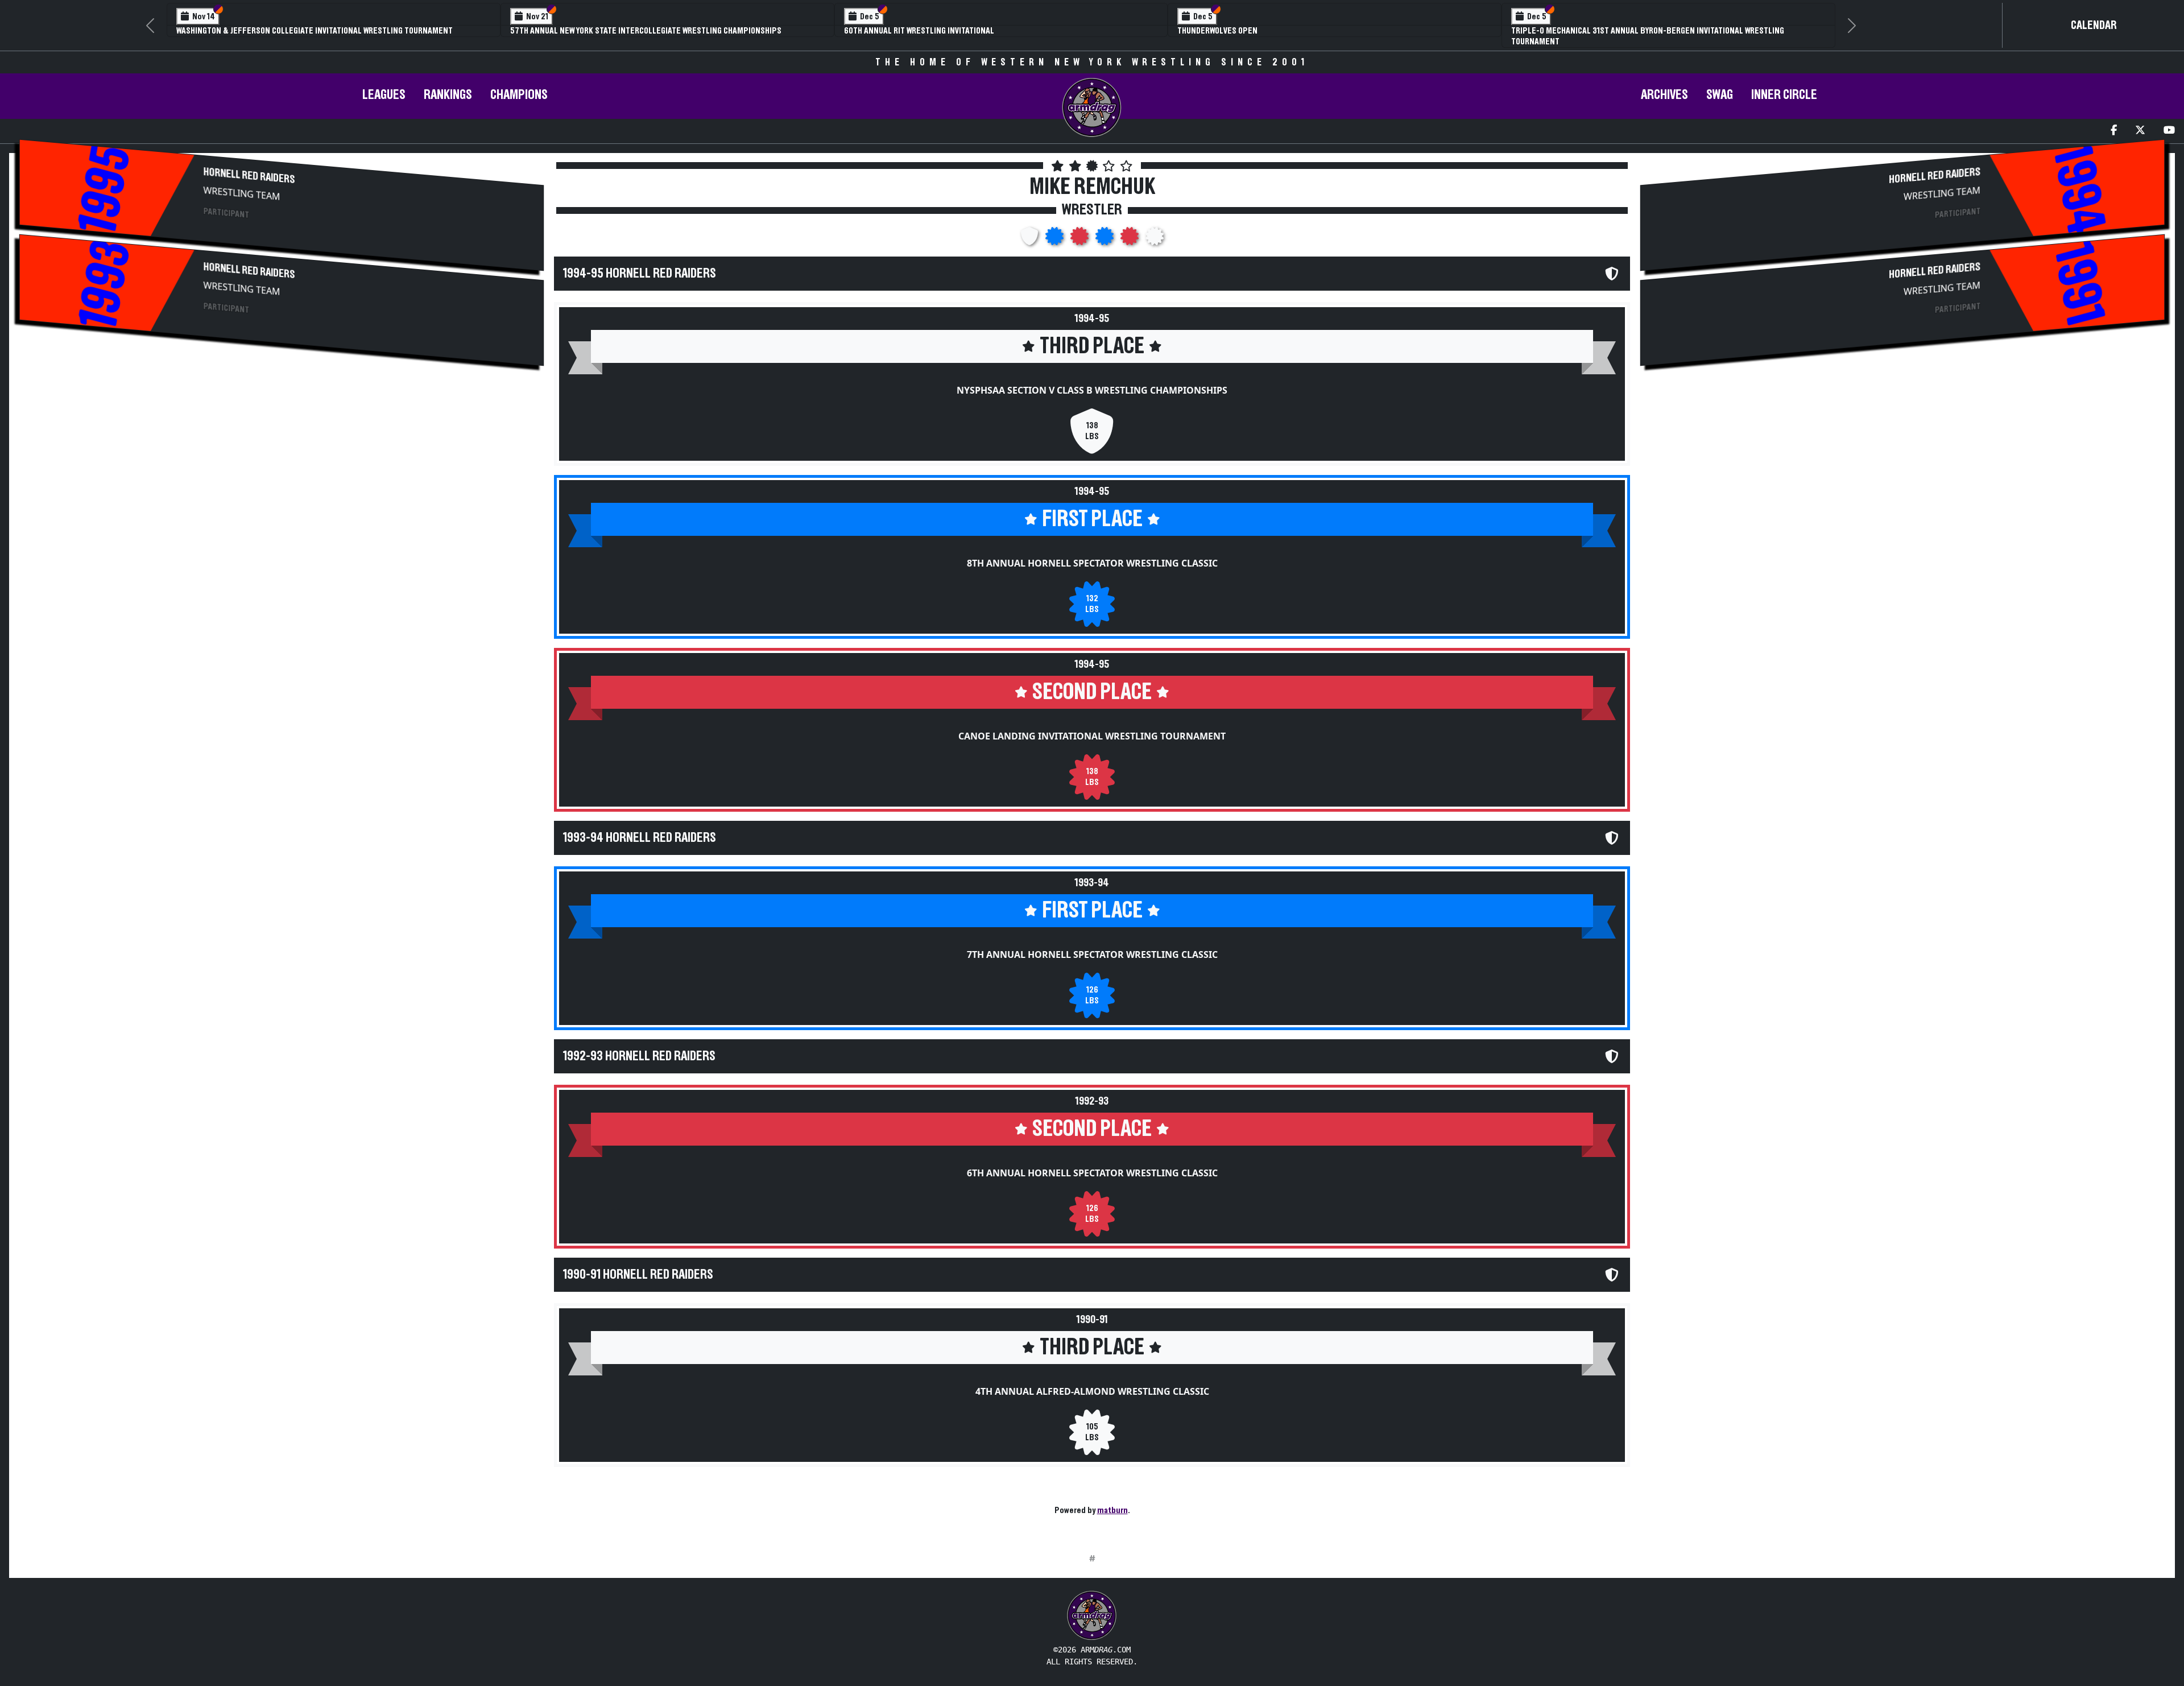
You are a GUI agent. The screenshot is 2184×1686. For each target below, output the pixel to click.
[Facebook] (2114, 131)
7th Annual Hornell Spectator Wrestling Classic (1092, 954)
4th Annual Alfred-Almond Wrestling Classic (1092, 1391)
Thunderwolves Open (1217, 31)
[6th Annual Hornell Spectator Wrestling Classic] (1131, 239)
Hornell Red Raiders (249, 176)
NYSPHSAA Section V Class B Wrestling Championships (1092, 390)
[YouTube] (2169, 131)
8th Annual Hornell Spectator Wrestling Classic (1092, 563)
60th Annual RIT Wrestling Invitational (919, 31)
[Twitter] (2140, 131)
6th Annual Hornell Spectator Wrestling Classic (1092, 1173)
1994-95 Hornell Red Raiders (640, 274)
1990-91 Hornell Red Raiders (638, 1275)
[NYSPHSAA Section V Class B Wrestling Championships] (1031, 239)
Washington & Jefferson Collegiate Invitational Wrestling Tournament (315, 31)
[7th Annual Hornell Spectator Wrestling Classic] (1106, 239)
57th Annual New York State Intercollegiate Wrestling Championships (646, 31)
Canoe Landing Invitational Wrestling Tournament (1092, 736)
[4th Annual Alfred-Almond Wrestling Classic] (1155, 239)
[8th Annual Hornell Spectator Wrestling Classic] (1056, 239)
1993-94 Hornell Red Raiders (640, 838)
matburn (1112, 1510)
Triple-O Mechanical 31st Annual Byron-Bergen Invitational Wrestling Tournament (1648, 36)
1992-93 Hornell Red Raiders (639, 1056)
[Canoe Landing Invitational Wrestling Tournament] (1081, 239)
